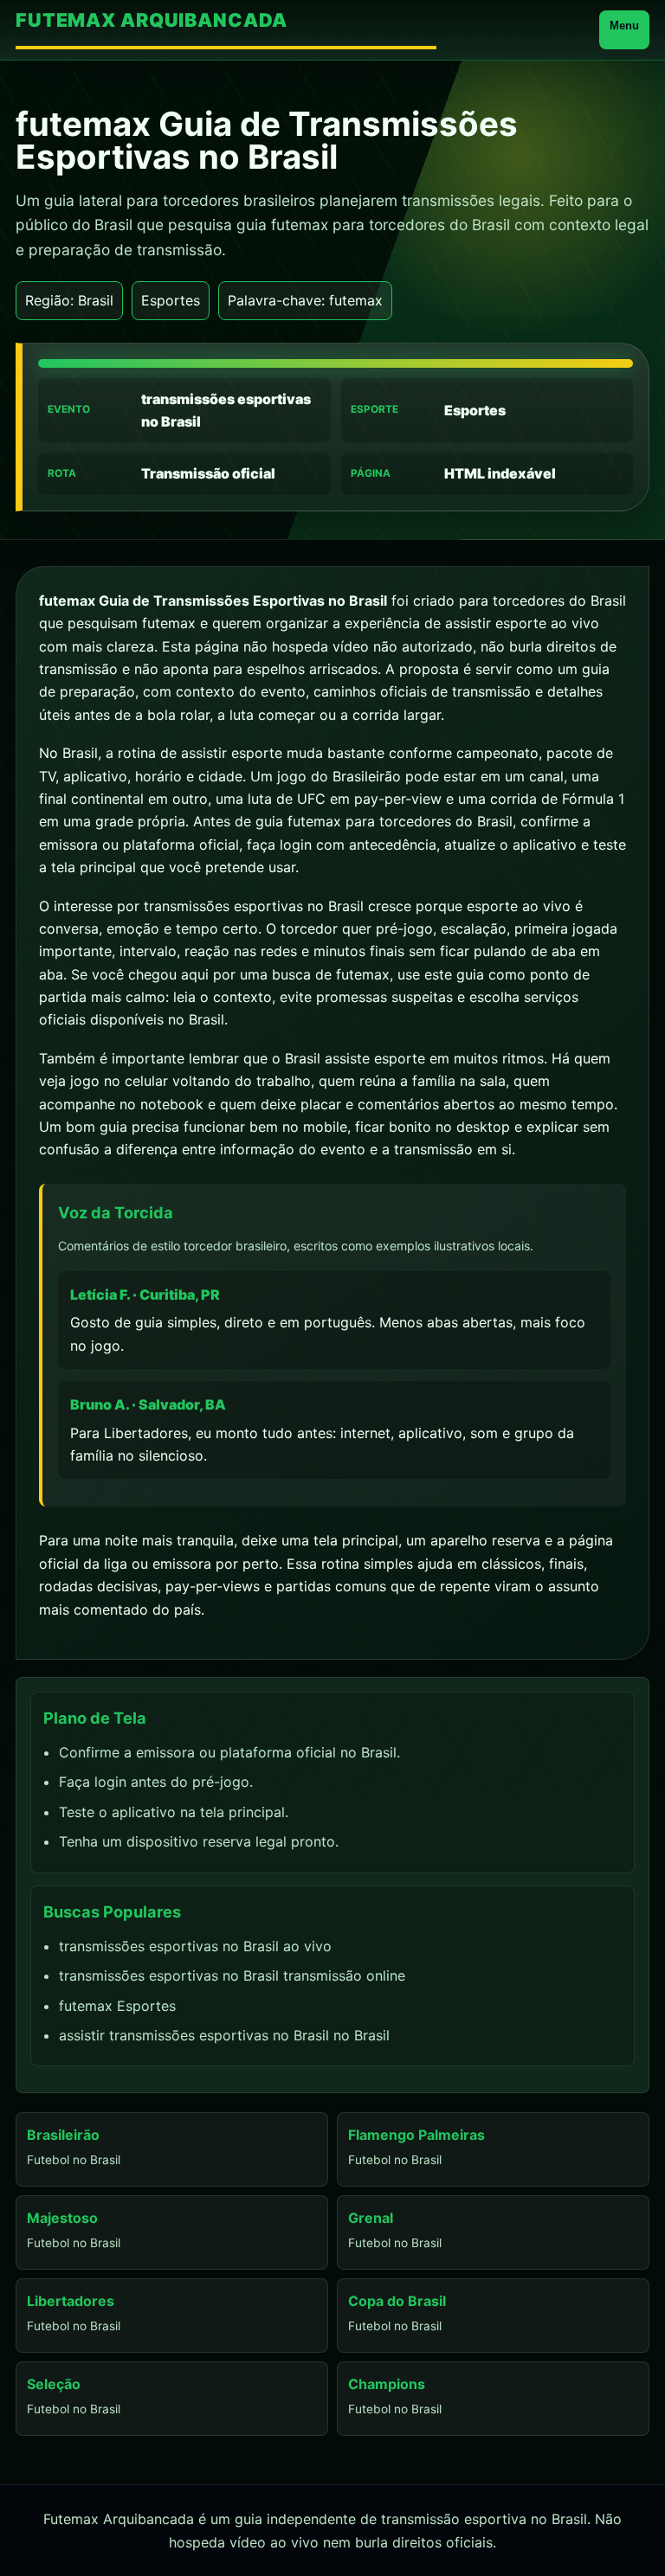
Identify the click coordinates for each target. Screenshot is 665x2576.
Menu (624, 26)
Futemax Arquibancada (152, 21)
